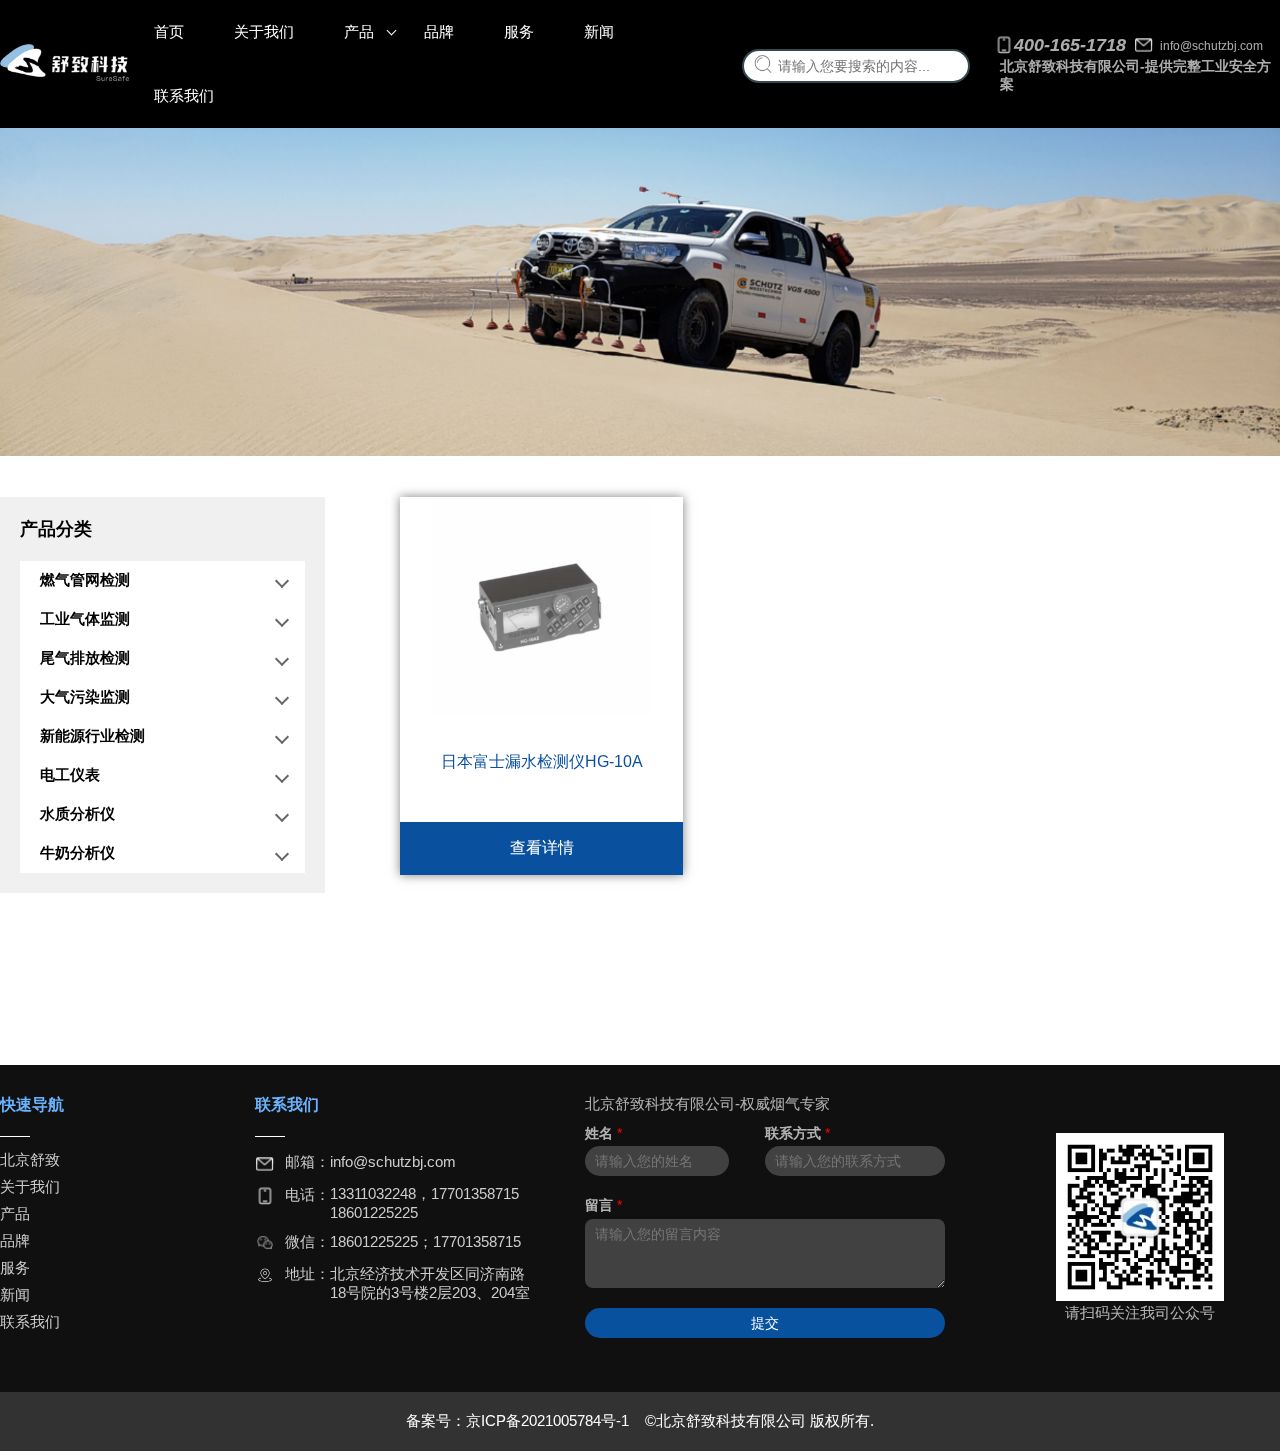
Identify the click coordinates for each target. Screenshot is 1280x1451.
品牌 (439, 31)
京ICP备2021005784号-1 (549, 1420)
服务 (519, 31)
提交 (765, 1323)
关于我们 (264, 31)
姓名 (603, 1133)
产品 (359, 31)
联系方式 (797, 1133)
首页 (169, 31)
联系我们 (184, 95)
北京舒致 (30, 1159)
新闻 (599, 31)
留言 (603, 1205)
